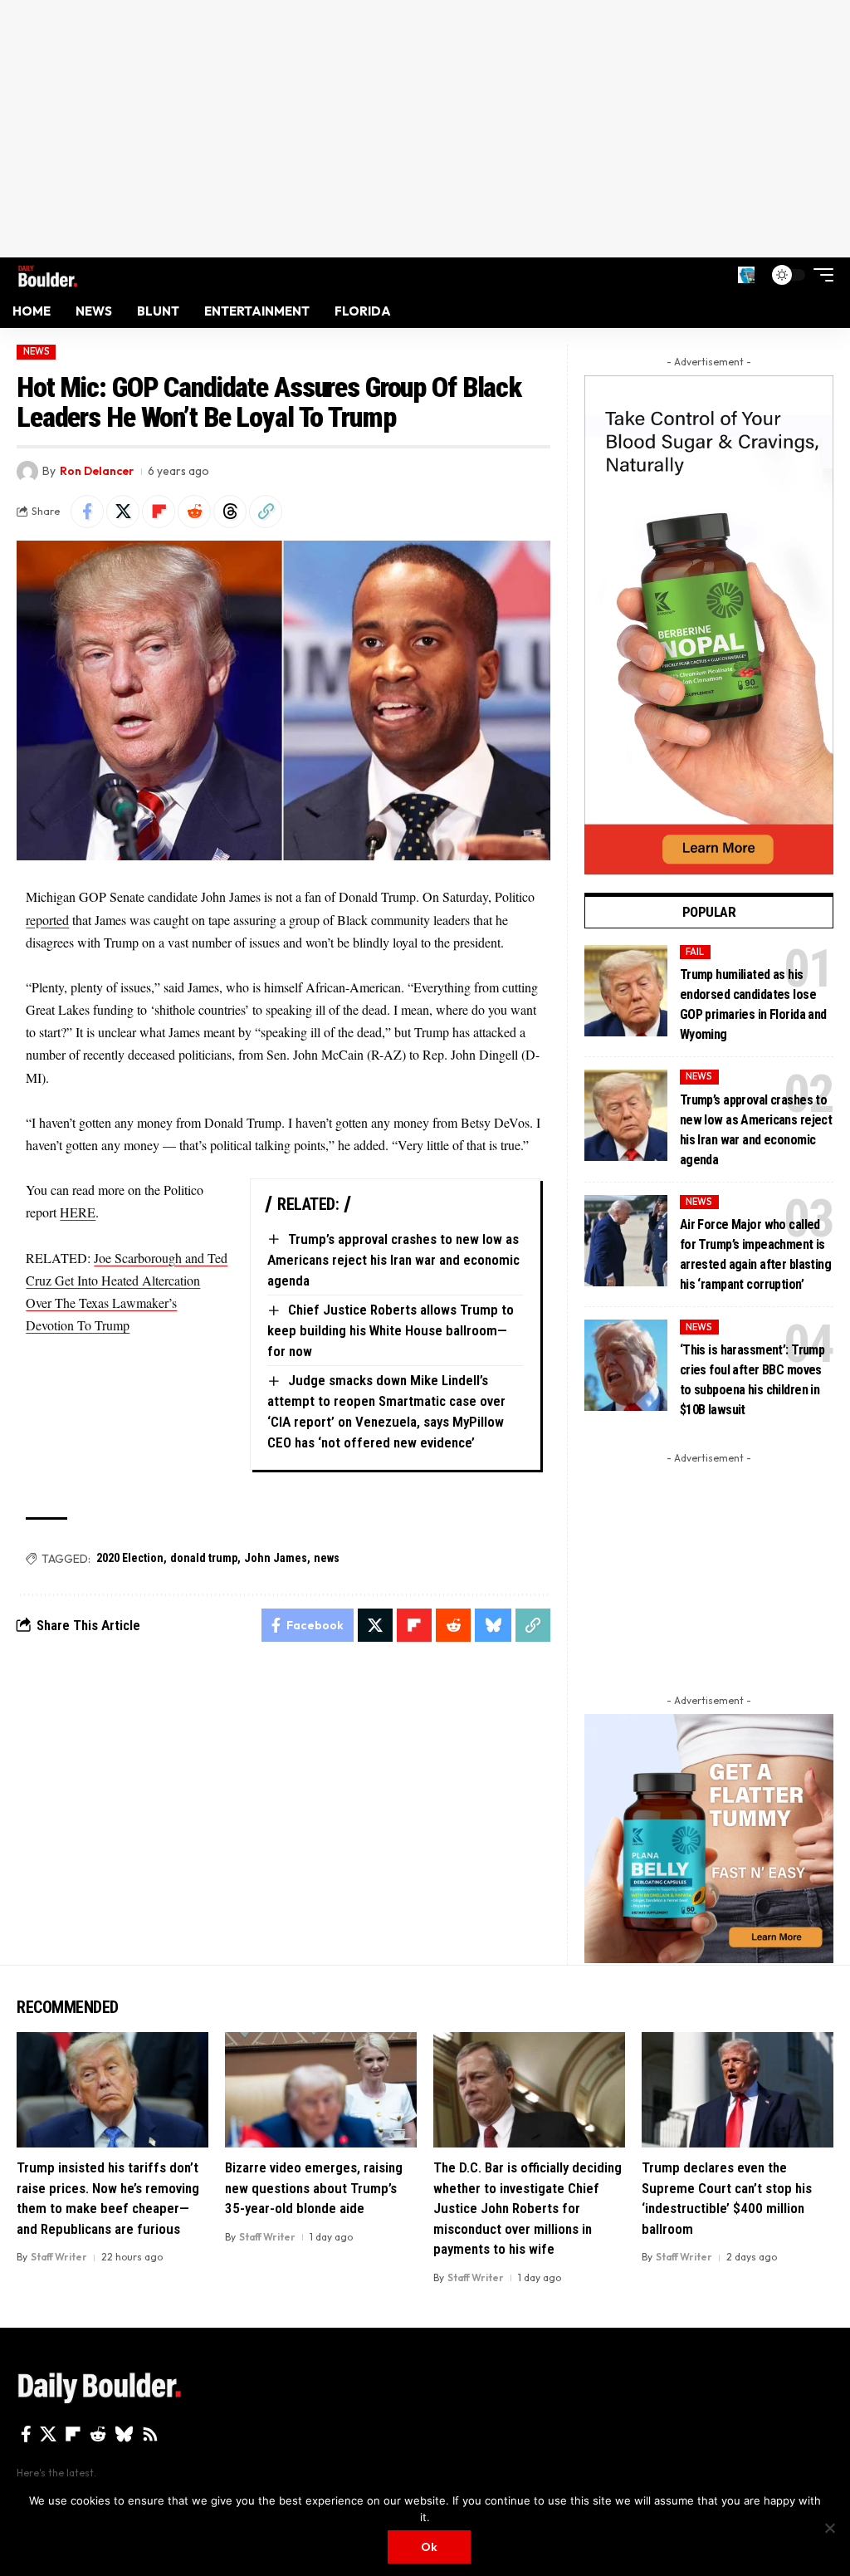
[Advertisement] (425, 129)
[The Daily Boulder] (48, 274)
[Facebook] (26, 2434)
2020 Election (130, 1558)
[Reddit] (98, 2434)
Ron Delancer (97, 471)
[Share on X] (123, 512)
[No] (829, 2528)
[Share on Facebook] (87, 512)
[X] (48, 2434)
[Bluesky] (124, 2434)
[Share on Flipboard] (159, 512)
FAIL (695, 952)
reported (47, 920)
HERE (78, 1212)
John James (276, 1558)
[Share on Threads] (230, 512)
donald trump (204, 1558)
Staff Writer (59, 2257)
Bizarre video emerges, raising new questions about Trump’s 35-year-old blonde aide (314, 2188)
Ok (429, 2547)
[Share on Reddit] (194, 512)
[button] (746, 275)
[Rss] (150, 2434)
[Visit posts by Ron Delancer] (27, 472)
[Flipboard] (73, 2434)
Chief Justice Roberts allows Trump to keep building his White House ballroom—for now (391, 1330)
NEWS (37, 351)
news (327, 1558)
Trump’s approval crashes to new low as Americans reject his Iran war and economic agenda (393, 1259)
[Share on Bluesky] (493, 1625)
